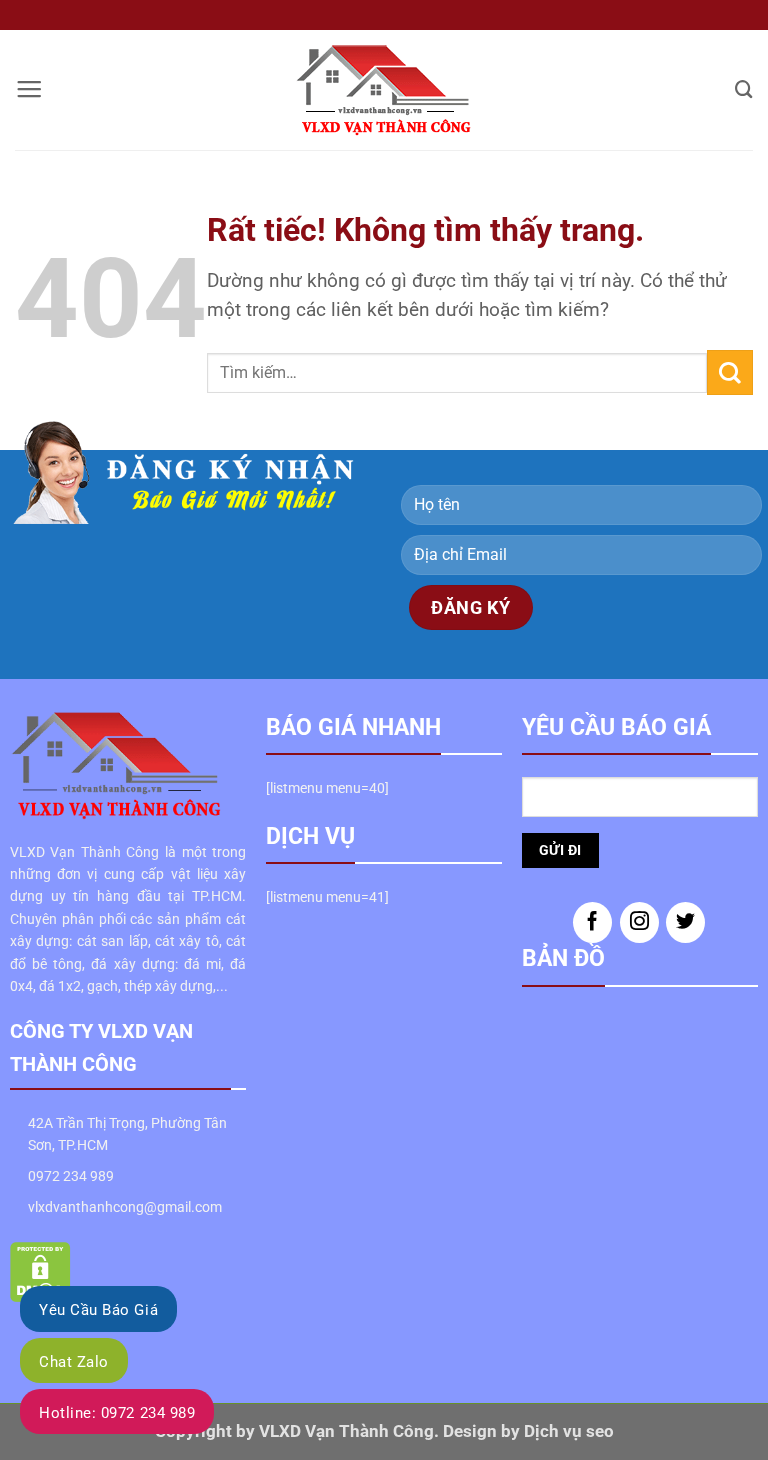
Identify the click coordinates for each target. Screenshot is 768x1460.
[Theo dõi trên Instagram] (639, 922)
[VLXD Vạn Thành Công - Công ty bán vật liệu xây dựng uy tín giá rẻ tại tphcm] (384, 90)
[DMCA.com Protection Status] (40, 1271)
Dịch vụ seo (569, 1431)
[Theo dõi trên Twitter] (685, 922)
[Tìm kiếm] (744, 89)
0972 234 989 (71, 1176)
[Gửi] (730, 372)
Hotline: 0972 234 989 (117, 1413)
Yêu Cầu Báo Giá (98, 1310)
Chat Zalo (74, 1362)
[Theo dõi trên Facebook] (592, 922)
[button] (29, 90)
